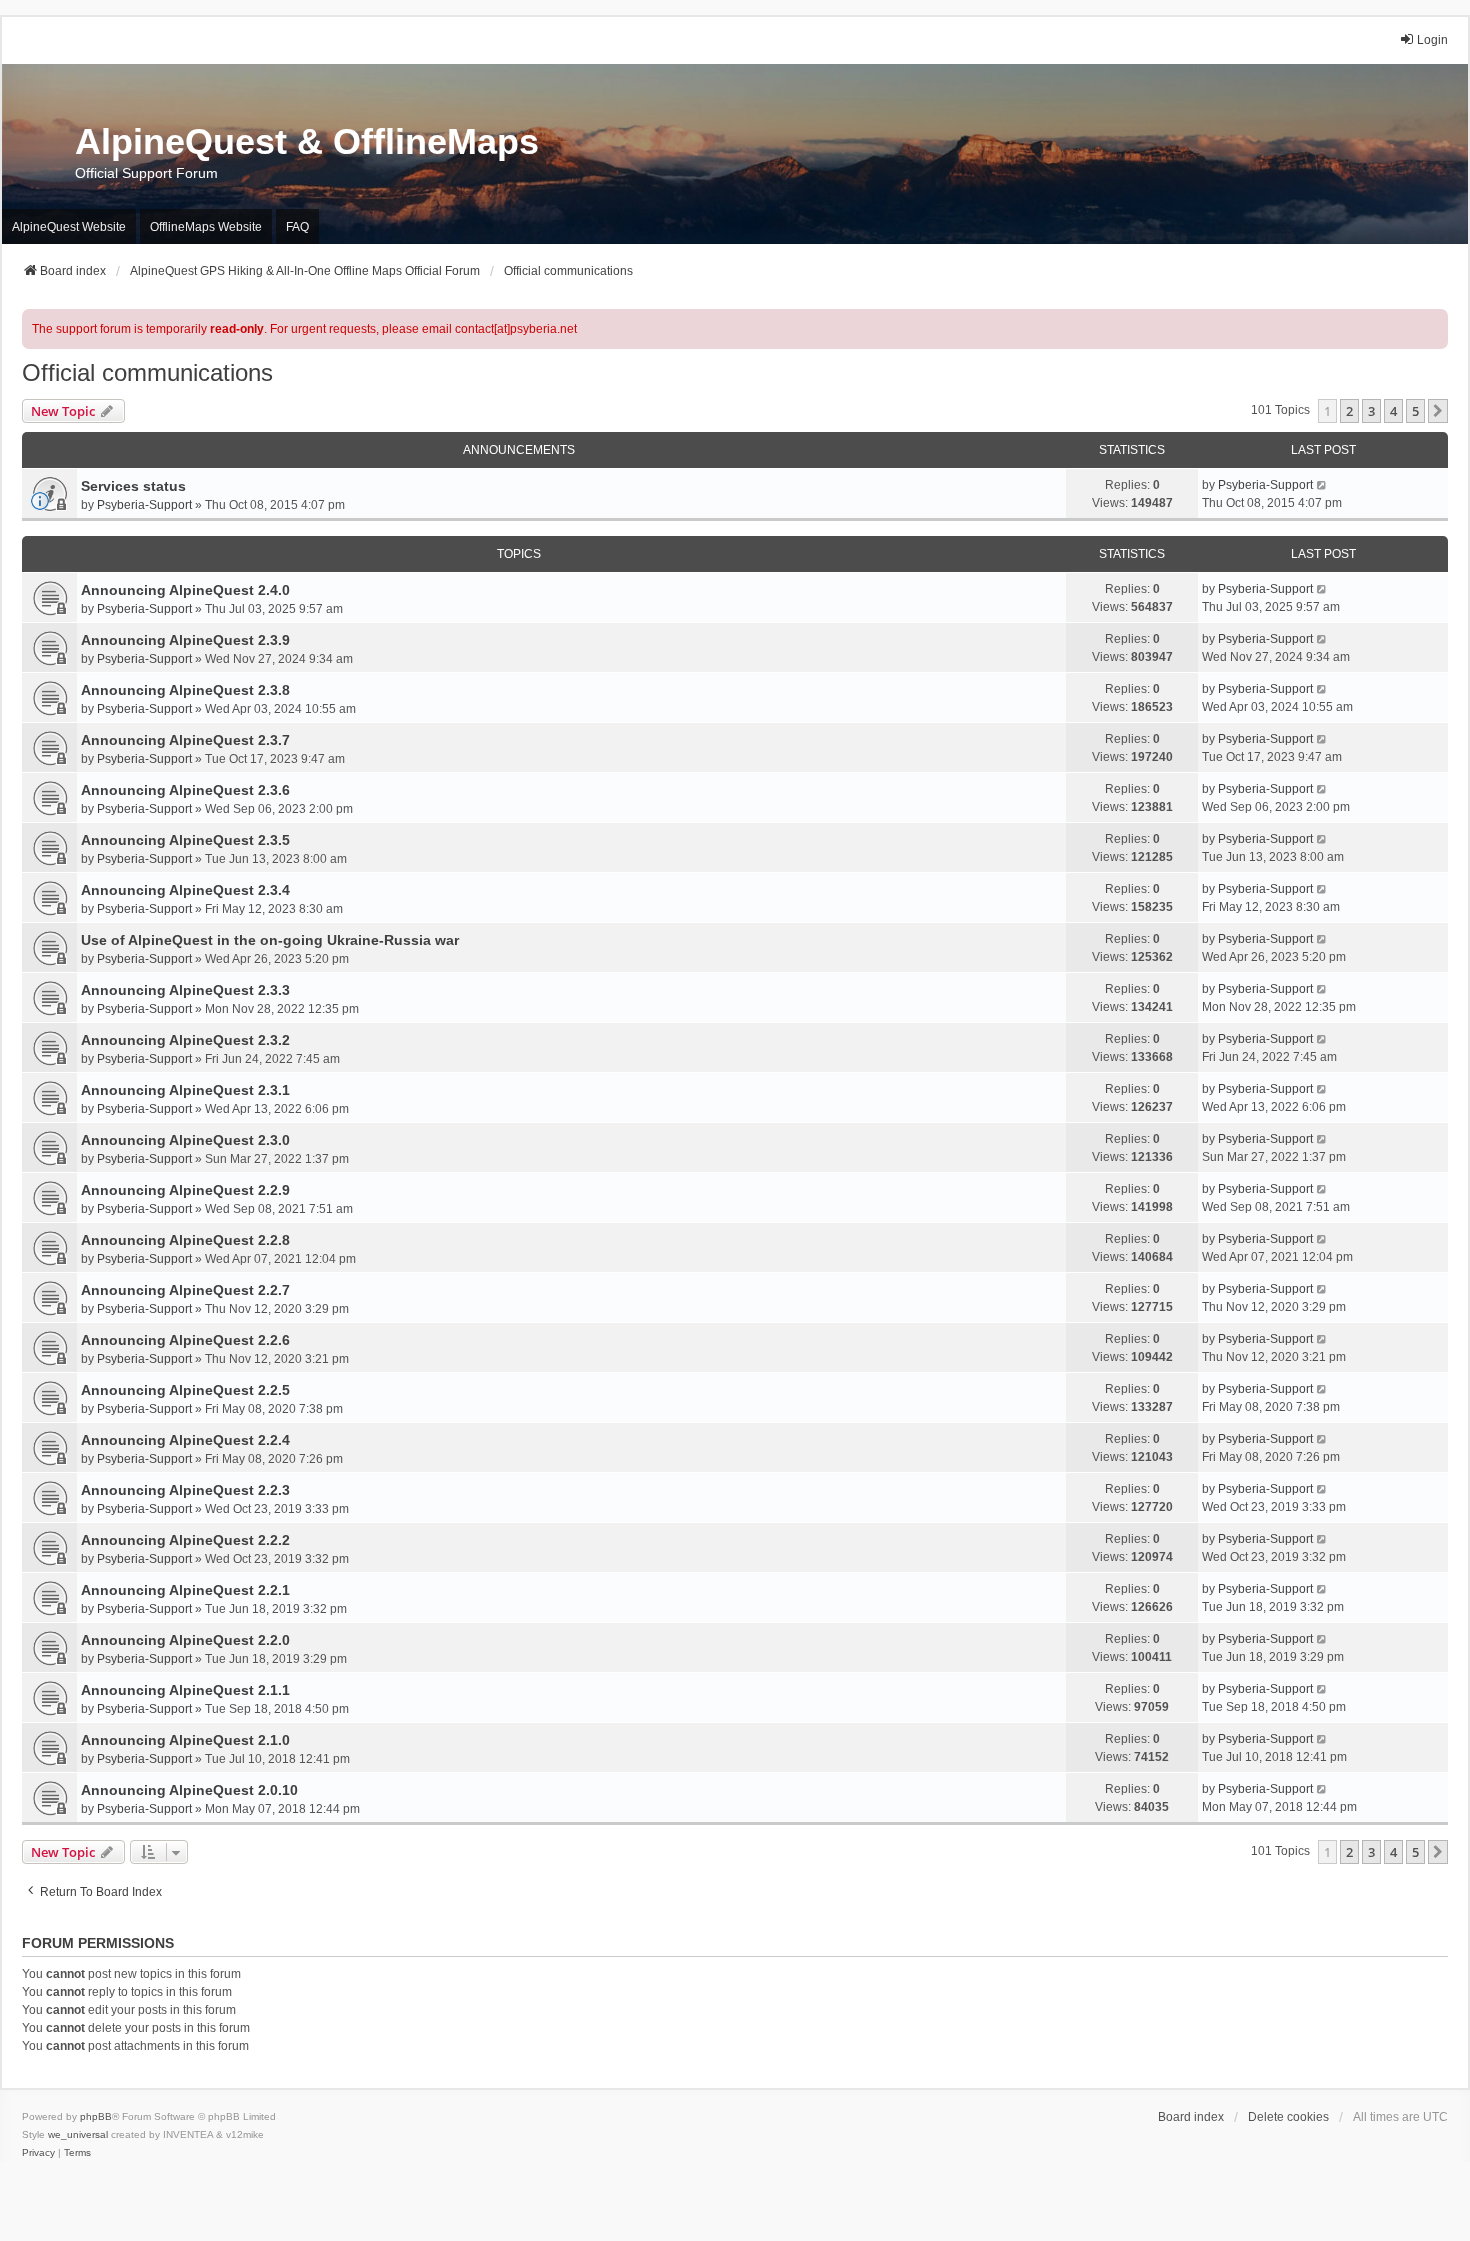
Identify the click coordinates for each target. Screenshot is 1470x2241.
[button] (1438, 411)
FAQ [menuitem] (297, 227)
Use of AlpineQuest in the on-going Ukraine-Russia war (270, 940)
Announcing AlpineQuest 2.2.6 (185, 1340)
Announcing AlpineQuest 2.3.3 (185, 990)
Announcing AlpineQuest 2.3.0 (185, 1140)
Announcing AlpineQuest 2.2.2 (185, 1540)
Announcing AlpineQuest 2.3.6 (185, 790)
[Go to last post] (1322, 485)
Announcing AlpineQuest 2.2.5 (185, 1390)
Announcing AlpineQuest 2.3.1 (185, 1090)
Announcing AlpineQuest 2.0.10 (189, 1790)
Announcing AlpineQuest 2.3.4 (185, 890)
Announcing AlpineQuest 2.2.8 (185, 1240)
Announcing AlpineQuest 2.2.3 (185, 1490)
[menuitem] (38, 2153)
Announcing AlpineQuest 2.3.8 (185, 690)
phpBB (96, 2116)
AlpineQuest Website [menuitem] (69, 227)
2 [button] (1349, 411)
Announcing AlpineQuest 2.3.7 (185, 740)
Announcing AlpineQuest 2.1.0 (185, 1740)
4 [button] (1393, 411)
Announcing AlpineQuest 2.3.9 (185, 640)
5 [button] (1415, 411)
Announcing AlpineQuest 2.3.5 (185, 840)
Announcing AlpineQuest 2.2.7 (185, 1290)
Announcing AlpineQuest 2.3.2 (185, 1040)
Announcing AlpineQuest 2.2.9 (185, 1190)
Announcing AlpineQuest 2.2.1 (185, 1590)
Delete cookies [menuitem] (1288, 2117)
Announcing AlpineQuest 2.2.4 (185, 1440)
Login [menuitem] (1432, 40)
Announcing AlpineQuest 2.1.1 (185, 1690)
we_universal (78, 2134)
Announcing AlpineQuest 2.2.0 (185, 1640)
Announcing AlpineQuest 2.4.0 (185, 590)
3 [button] (1371, 411)
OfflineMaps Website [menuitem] (206, 227)
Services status (133, 486)
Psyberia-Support (144, 505)
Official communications (147, 372)
